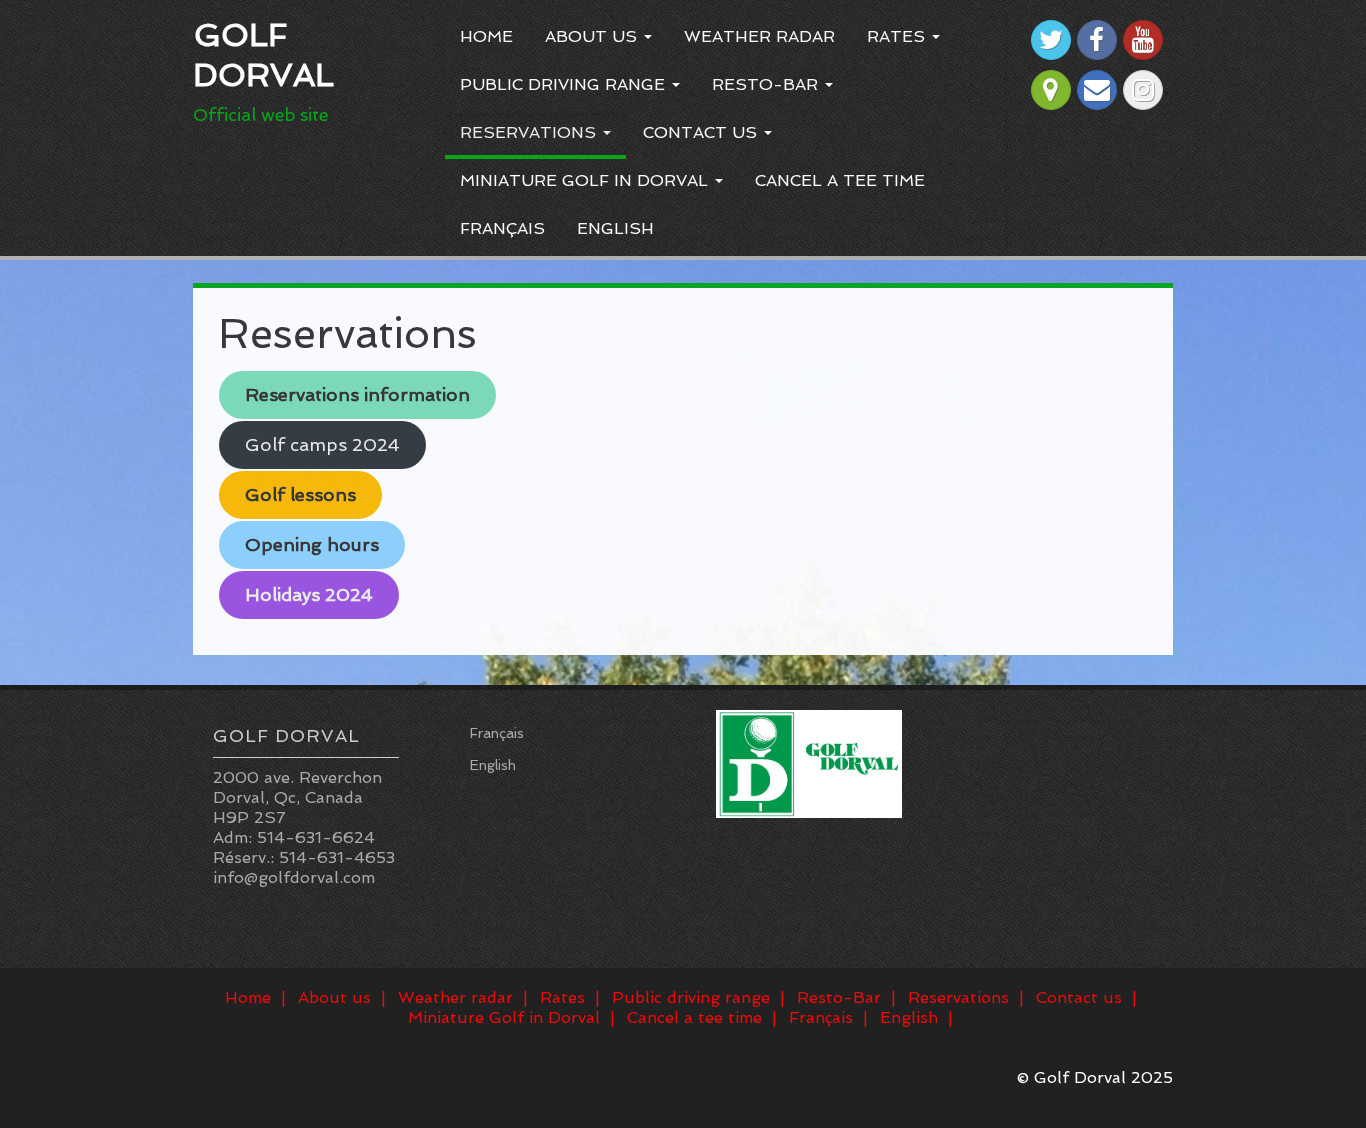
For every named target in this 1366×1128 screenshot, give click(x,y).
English (615, 228)
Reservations (530, 132)
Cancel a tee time (840, 180)
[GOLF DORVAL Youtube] (1143, 40)
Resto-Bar (767, 84)
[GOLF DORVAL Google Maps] (1051, 90)
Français (502, 228)
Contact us (702, 132)
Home (486, 36)
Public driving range (565, 84)
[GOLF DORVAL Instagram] (1143, 90)
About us (593, 36)
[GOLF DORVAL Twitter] (1051, 40)
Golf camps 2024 (322, 444)
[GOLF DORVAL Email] (1097, 90)
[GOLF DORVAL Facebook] (1097, 40)
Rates (898, 36)
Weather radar (759, 36)
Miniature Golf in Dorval (586, 180)
